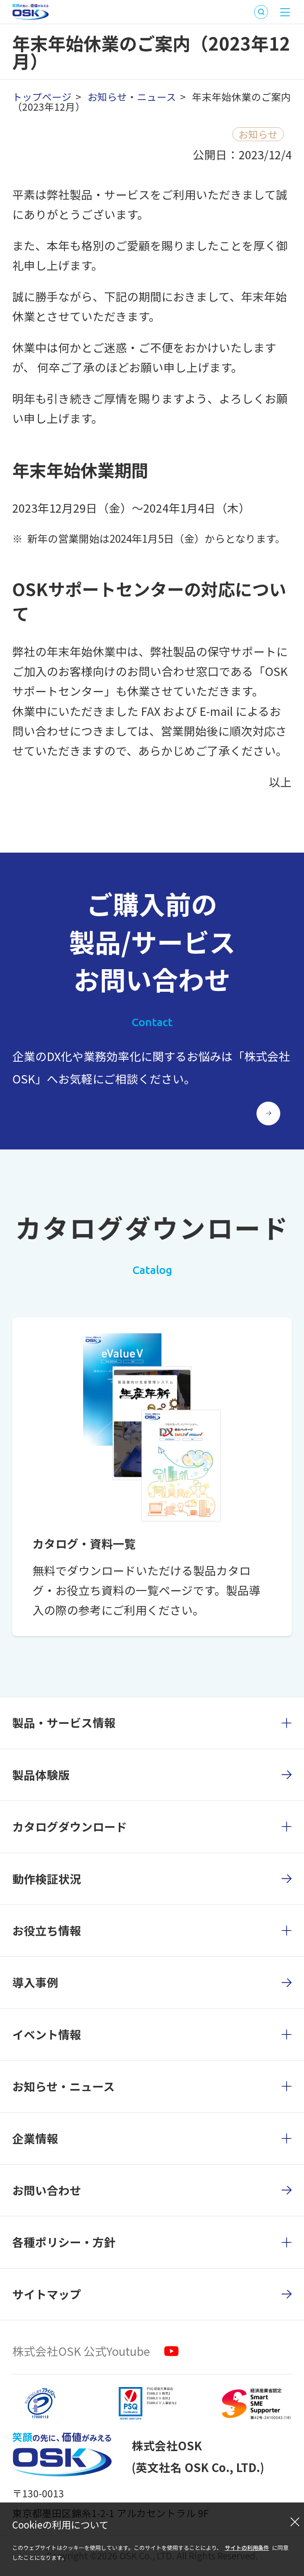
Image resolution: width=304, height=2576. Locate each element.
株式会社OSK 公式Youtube (81, 2351)
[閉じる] (295, 2521)
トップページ (42, 96)
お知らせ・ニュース (132, 96)
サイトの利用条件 (247, 2548)
